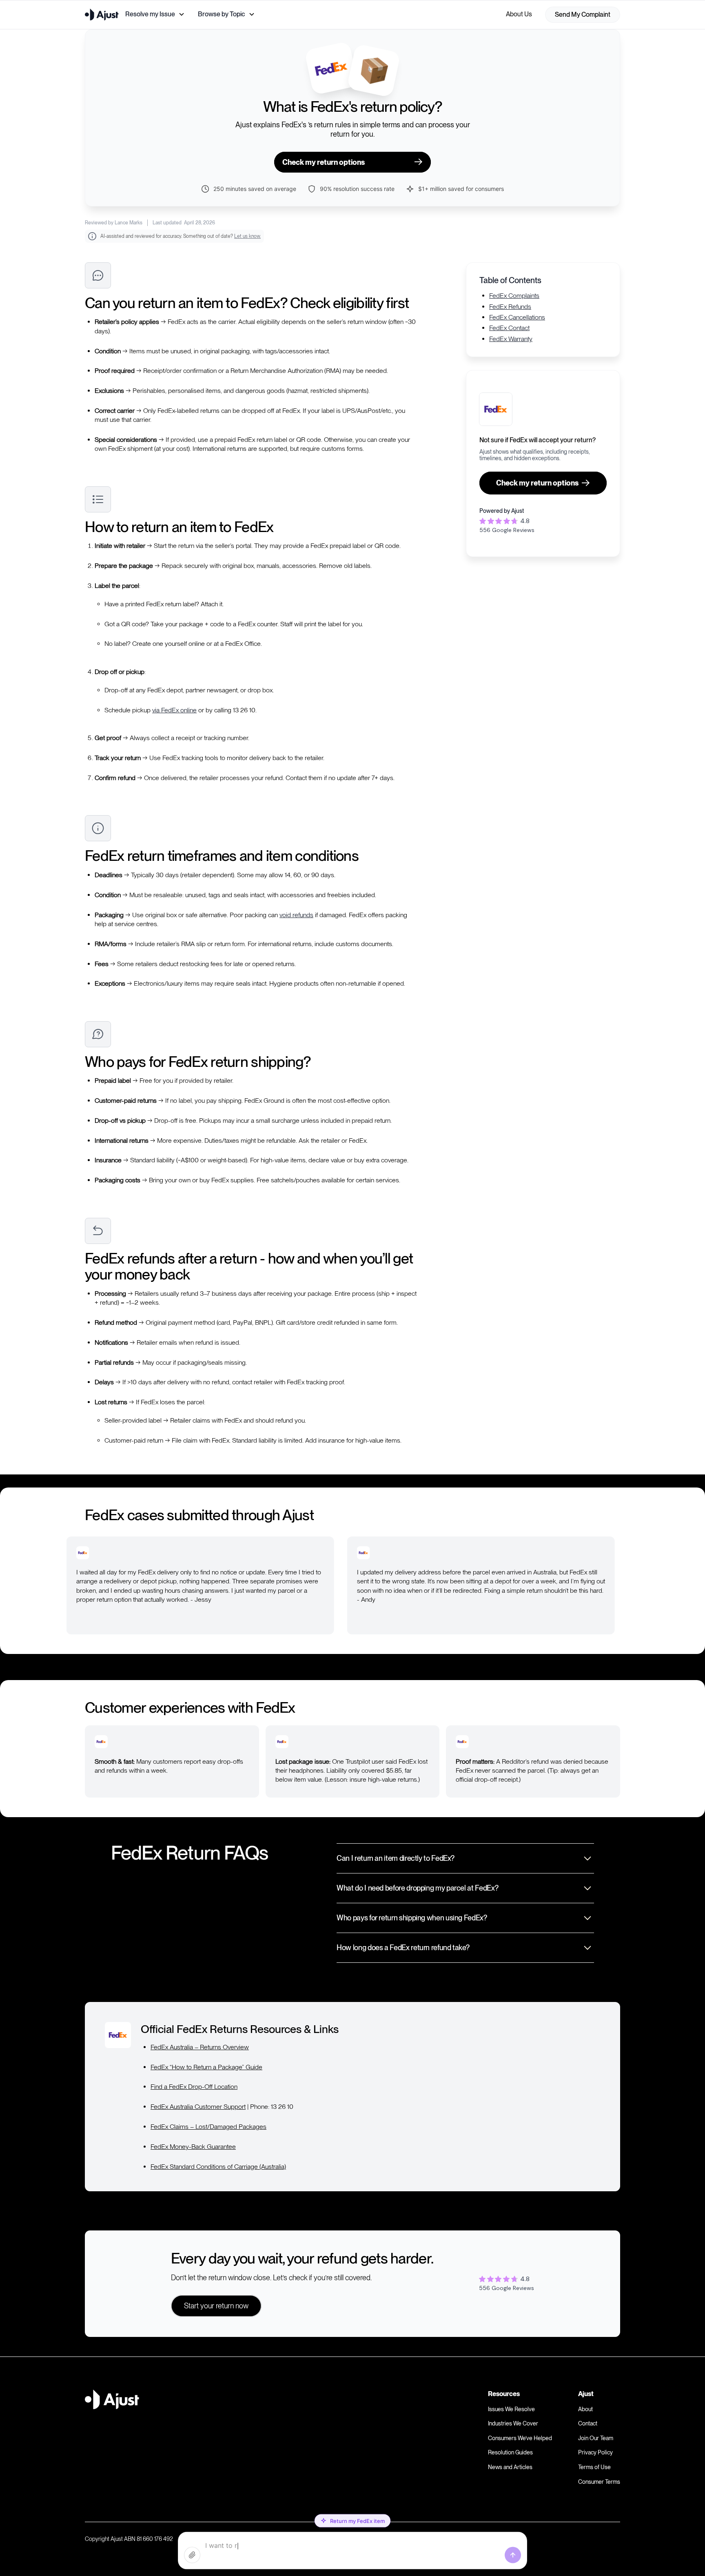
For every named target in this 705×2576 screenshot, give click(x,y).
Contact (588, 2423)
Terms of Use (594, 2467)
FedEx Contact (509, 328)
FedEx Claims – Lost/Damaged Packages (208, 2127)
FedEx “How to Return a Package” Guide (206, 2067)
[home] (102, 15)
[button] (155, 14)
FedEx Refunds (510, 306)
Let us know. (247, 236)
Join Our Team (596, 2438)
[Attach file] (192, 2555)
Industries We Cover (513, 2423)
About (585, 2409)
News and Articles (510, 2467)
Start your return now (216, 2306)
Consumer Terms (599, 2482)
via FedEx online (174, 710)
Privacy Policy (595, 2452)
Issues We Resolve (511, 2409)
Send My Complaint (583, 14)
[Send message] (513, 2555)
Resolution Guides (510, 2452)
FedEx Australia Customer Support (198, 2107)
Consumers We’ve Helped (520, 2438)
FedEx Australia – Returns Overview (200, 2047)
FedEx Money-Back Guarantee (193, 2147)
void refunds (296, 915)
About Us (519, 14)
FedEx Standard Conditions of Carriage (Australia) (218, 2167)
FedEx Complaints (514, 296)
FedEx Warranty (511, 338)
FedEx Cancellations (517, 317)
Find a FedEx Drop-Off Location (194, 2087)
